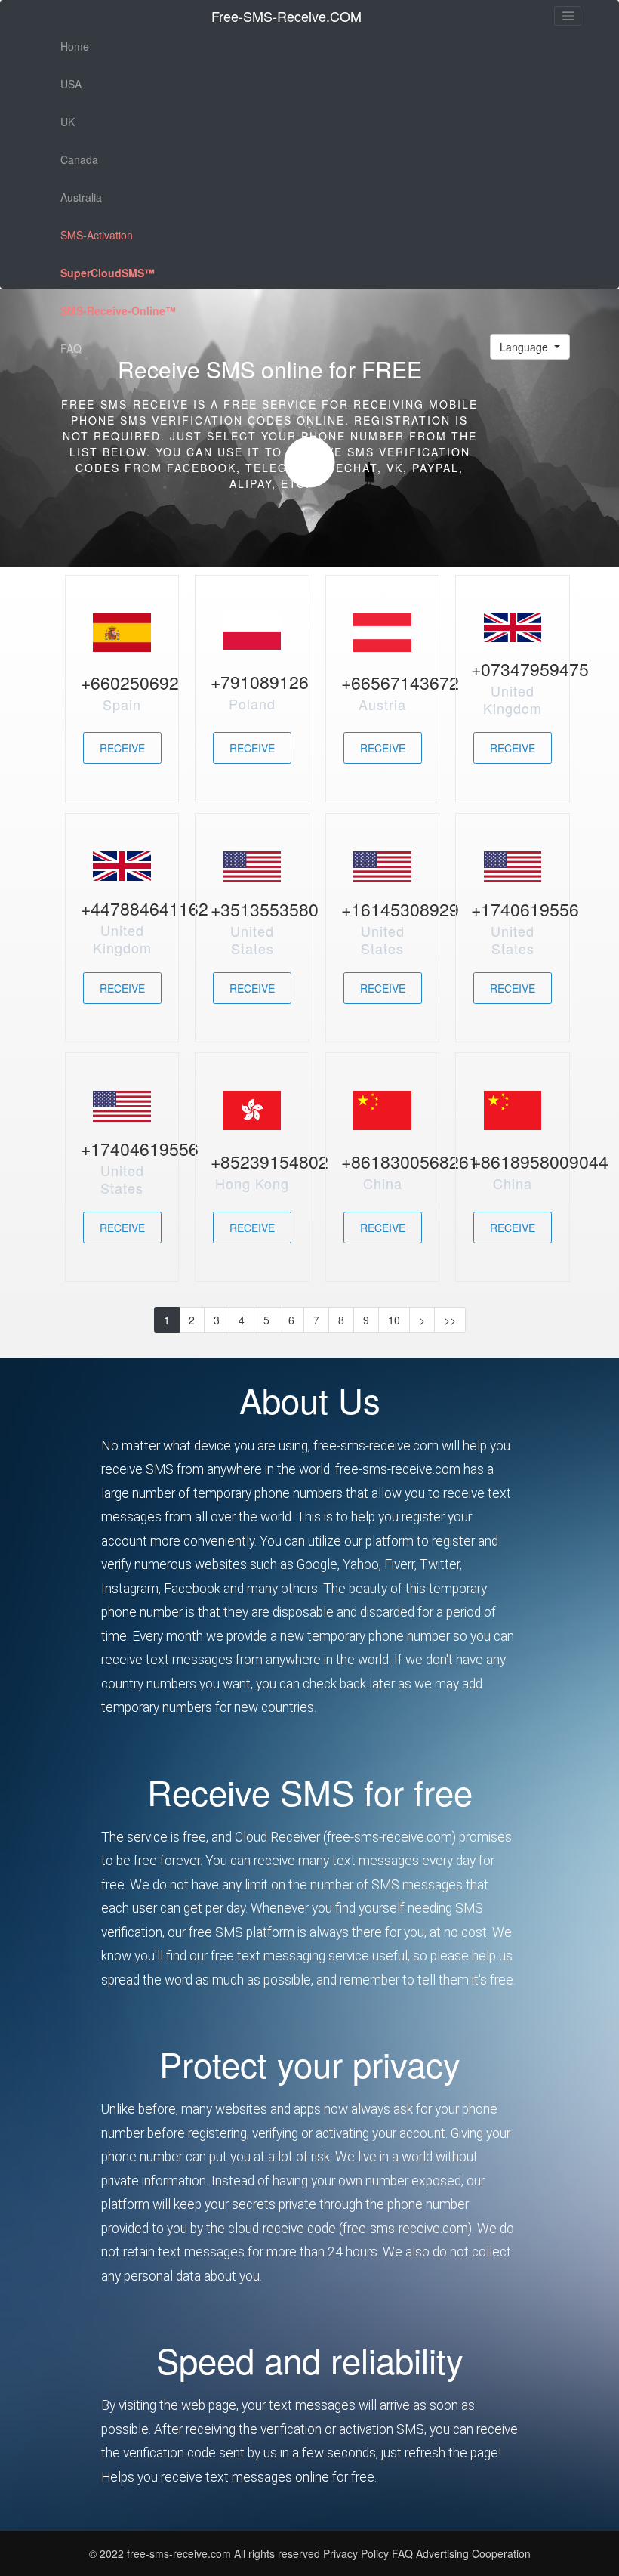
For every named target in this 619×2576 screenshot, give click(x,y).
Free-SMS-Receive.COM (286, 16)
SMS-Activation (97, 235)
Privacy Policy (356, 2553)
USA (71, 84)
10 (394, 1320)
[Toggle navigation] (568, 16)
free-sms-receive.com (180, 2553)
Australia (81, 197)
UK (68, 122)
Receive (122, 748)
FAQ (71, 348)
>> (450, 1320)
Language (525, 347)
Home (75, 46)
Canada (79, 159)
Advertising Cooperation (473, 2553)
